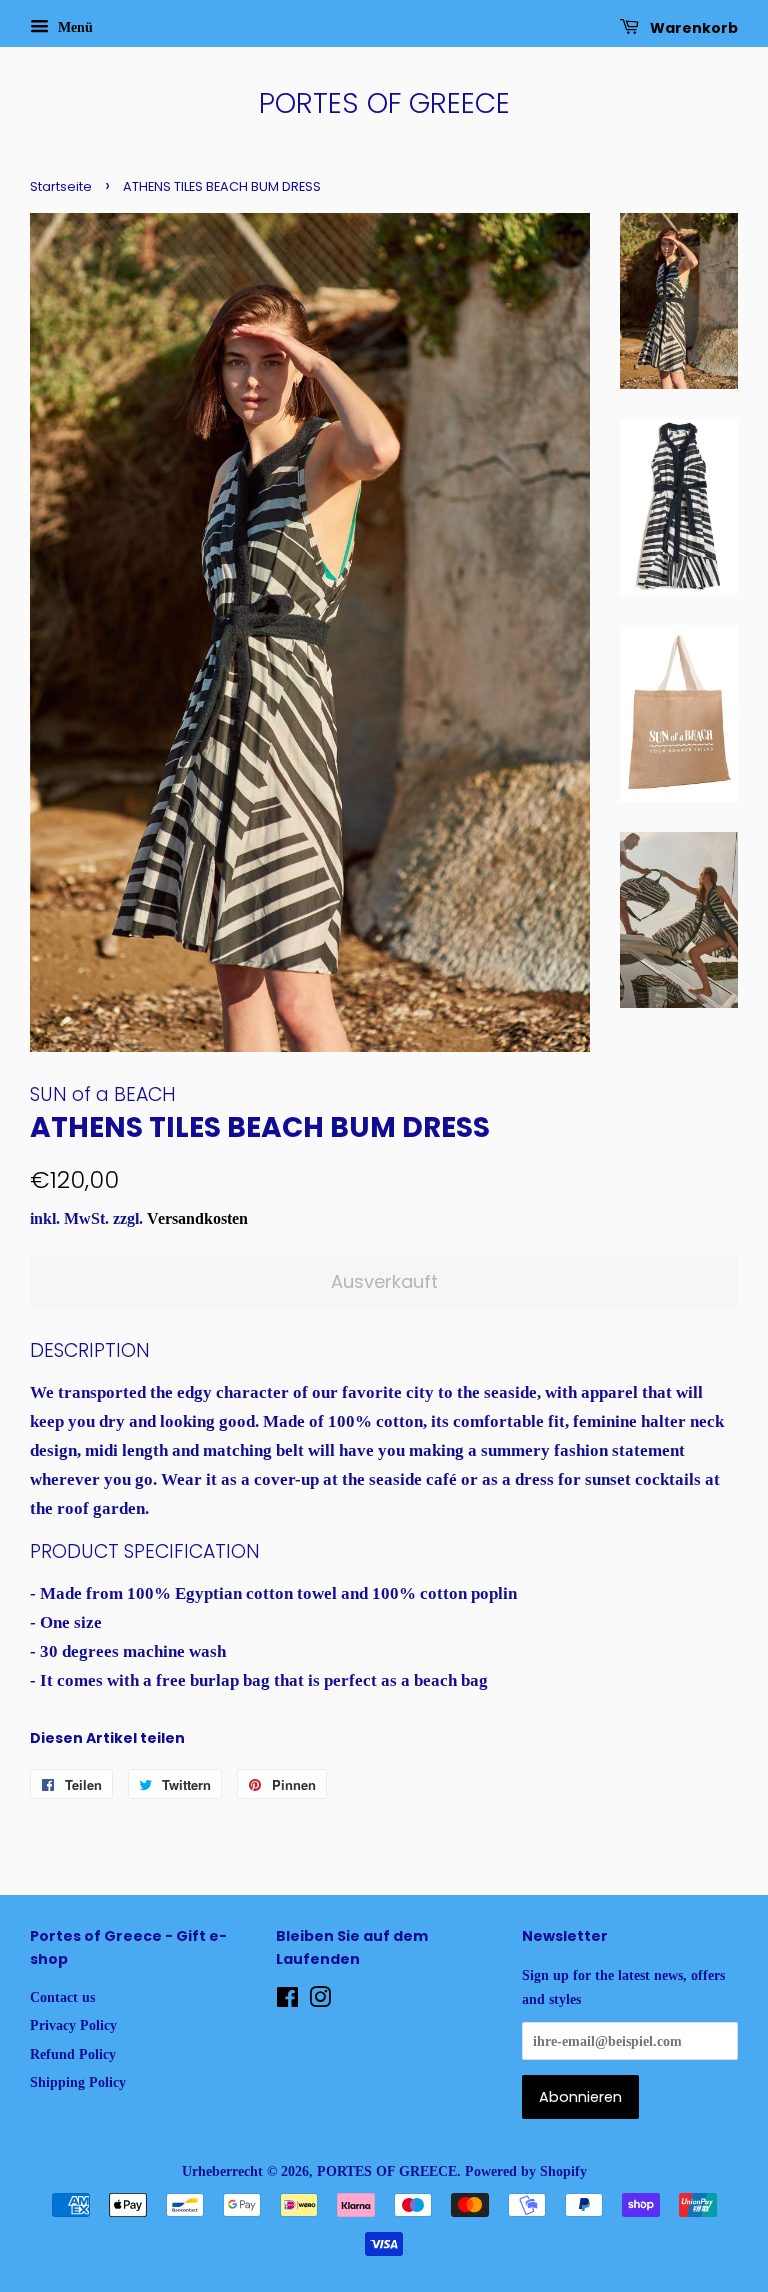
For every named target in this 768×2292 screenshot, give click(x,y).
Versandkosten (197, 1218)
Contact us (62, 1997)
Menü (73, 27)
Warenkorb (692, 28)
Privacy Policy (73, 2025)
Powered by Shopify (526, 2171)
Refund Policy (73, 2054)
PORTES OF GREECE (384, 104)
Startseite (61, 186)
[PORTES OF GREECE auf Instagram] (320, 2001)
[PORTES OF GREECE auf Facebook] (287, 2001)
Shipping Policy (78, 2082)
